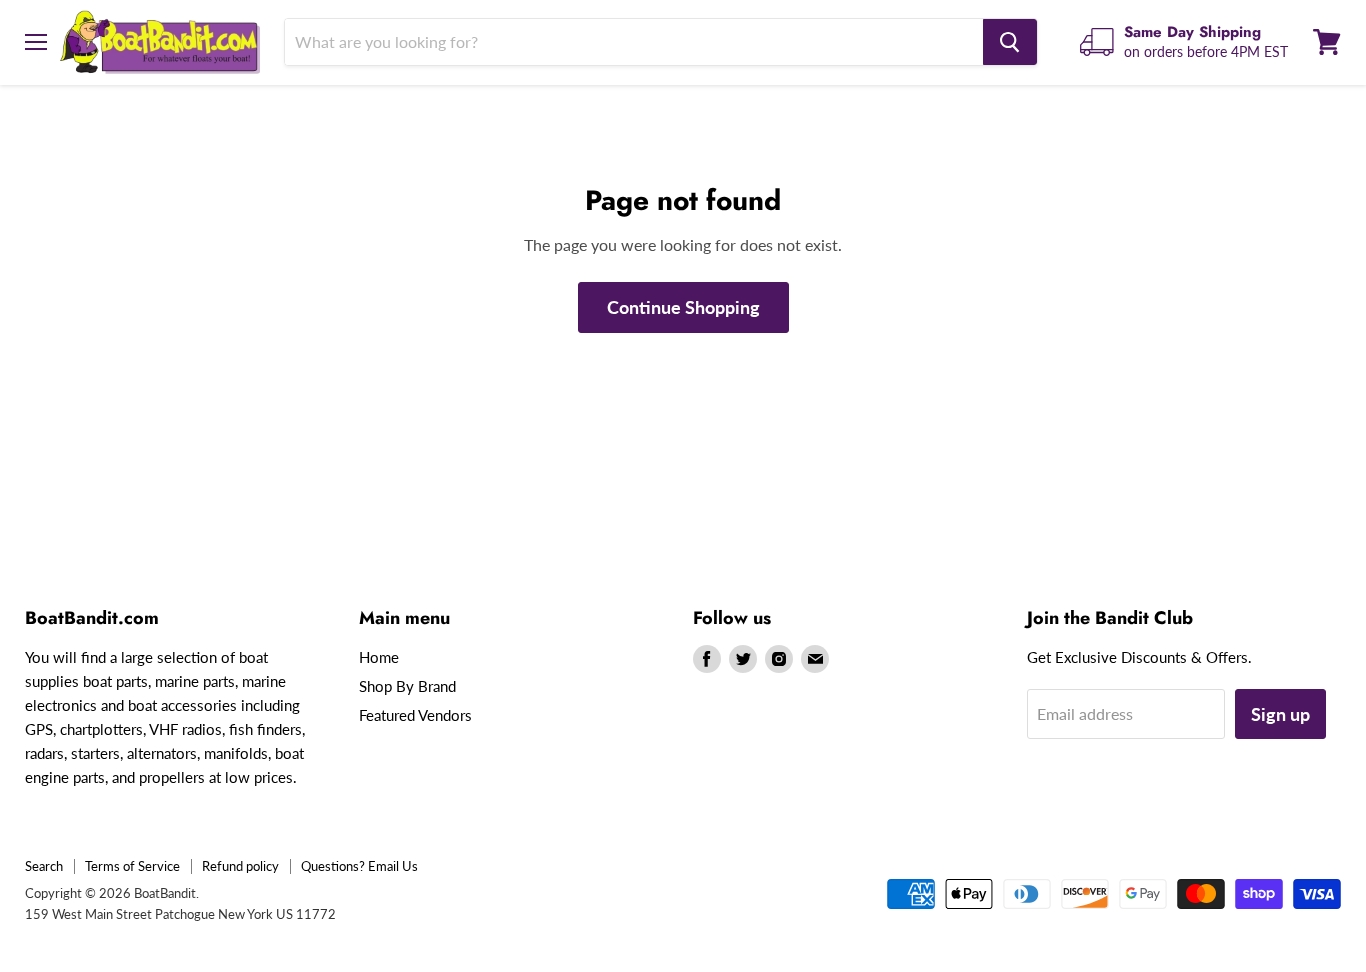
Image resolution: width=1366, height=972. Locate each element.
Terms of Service (132, 866)
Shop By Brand (407, 686)
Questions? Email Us (359, 866)
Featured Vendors (415, 715)
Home (379, 657)
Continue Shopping (683, 307)
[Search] (1010, 42)
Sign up (1280, 714)
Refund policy (240, 866)
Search (44, 866)
